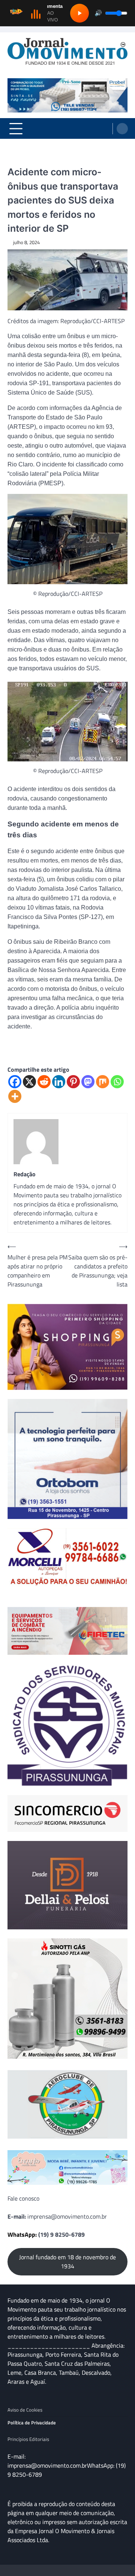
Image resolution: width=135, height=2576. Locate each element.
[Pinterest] (73, 1082)
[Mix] (103, 1082)
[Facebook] (15, 1082)
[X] (29, 1082)
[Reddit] (44, 1082)
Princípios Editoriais (28, 2439)
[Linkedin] (59, 1082)
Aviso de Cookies (25, 2410)
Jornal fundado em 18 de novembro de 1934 (67, 2262)
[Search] (122, 129)
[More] (15, 1096)
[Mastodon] (88, 1082)
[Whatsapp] (117, 1082)
